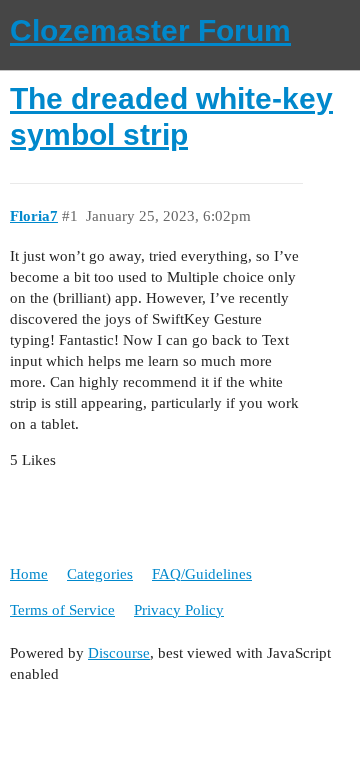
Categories (100, 574)
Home (29, 574)
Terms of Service (62, 610)
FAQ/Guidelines (202, 574)
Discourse (119, 653)
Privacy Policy (179, 610)
